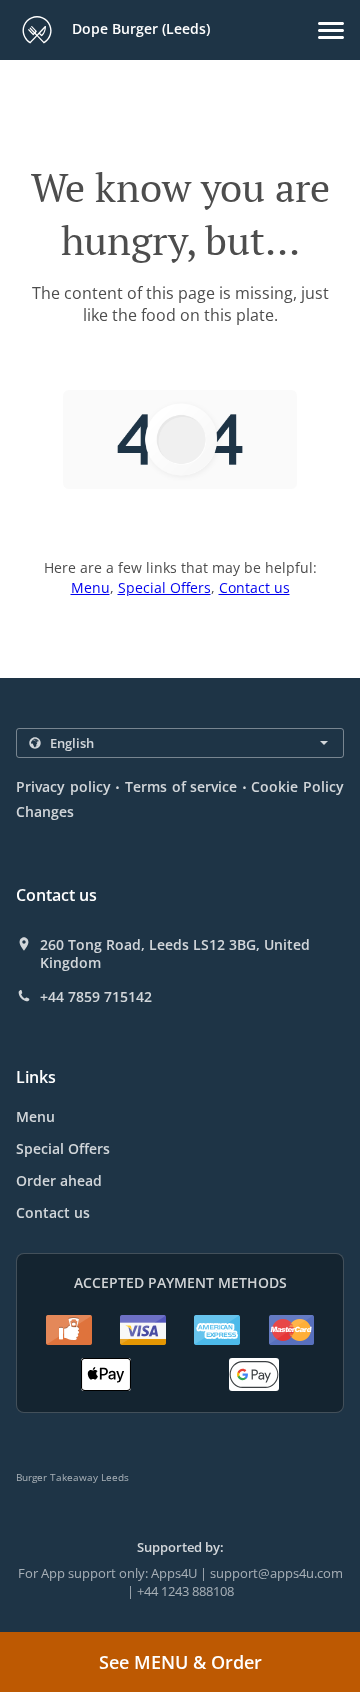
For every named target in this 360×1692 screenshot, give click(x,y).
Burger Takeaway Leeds (72, 1477)
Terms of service (181, 786)
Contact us (254, 587)
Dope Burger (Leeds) (139, 28)
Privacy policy (63, 786)
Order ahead (59, 1180)
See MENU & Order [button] (180, 1662)
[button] (331, 30)
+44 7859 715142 (96, 997)
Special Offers (164, 587)
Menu (90, 587)
